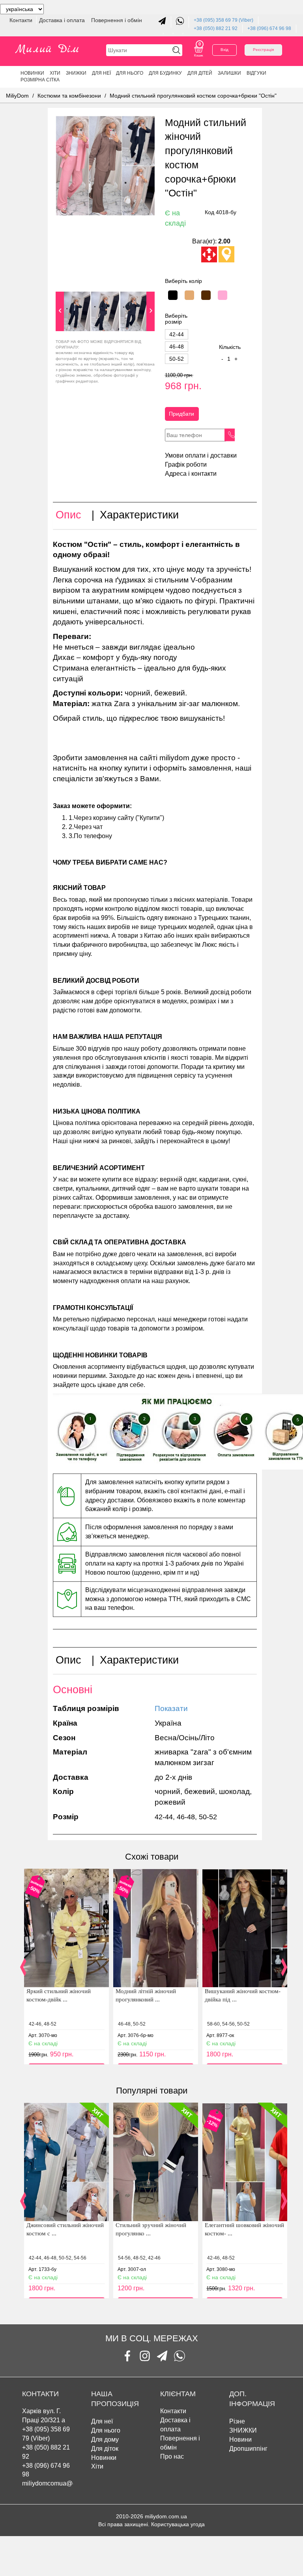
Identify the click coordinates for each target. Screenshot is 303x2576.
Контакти (22, 20)
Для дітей (200, 73)
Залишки (229, 73)
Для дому (105, 2439)
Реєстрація (263, 50)
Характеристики (139, 515)
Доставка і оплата (63, 20)
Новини (240, 2439)
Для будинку (165, 73)
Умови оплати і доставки (201, 455)
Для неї (102, 2421)
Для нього (130, 73)
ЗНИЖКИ (76, 73)
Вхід (224, 50)
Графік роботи (186, 465)
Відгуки (256, 73)
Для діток (105, 2449)
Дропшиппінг (248, 2449)
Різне (237, 2421)
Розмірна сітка (40, 80)
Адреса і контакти (191, 474)
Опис (68, 515)
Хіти (55, 73)
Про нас (172, 2456)
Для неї (101, 73)
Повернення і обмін (117, 20)
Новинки (32, 73)
